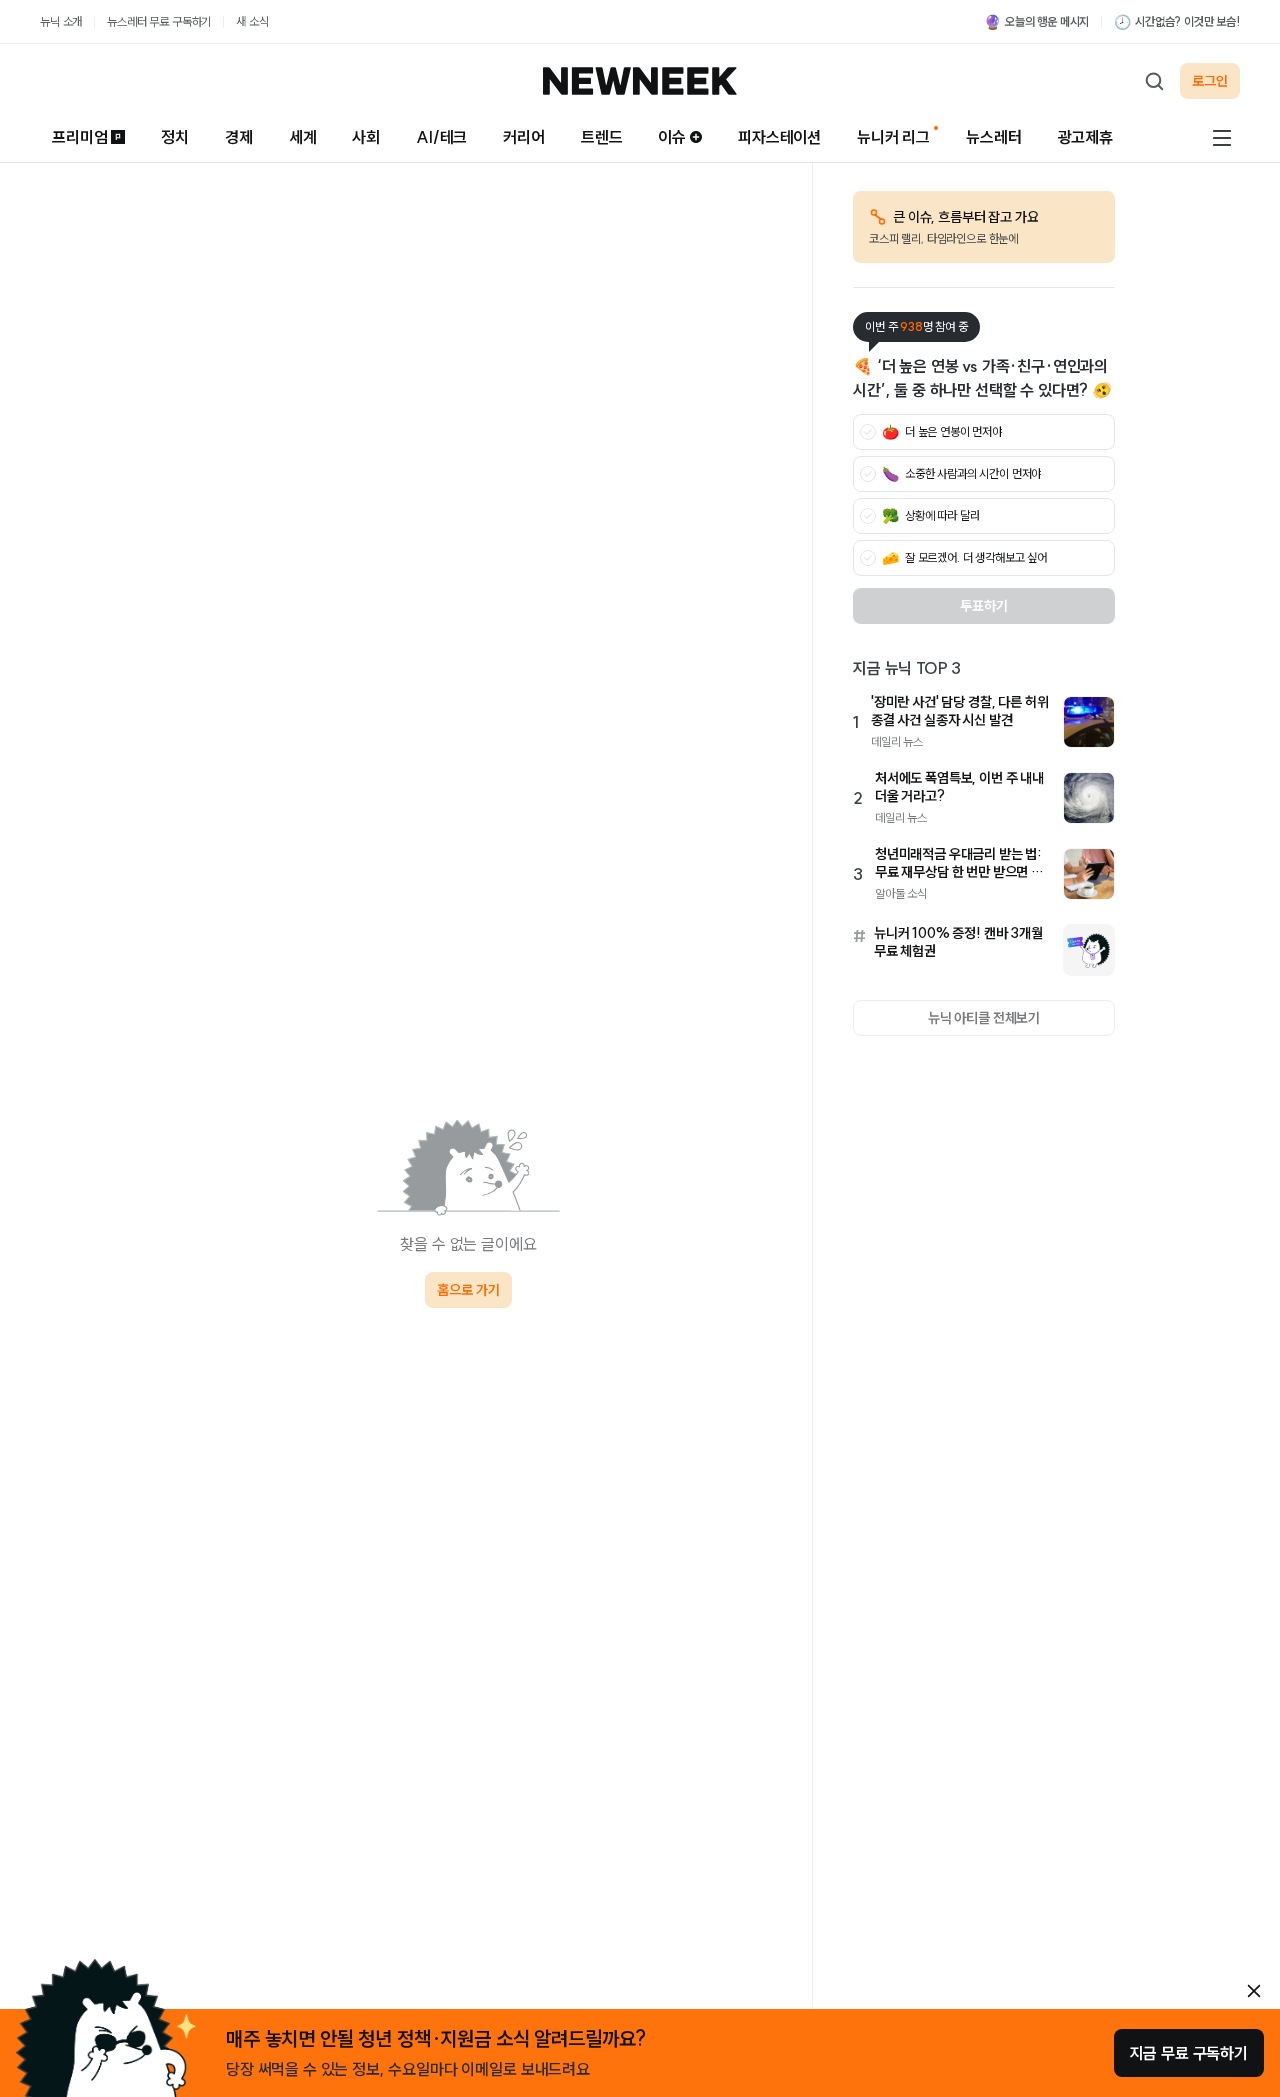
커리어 (524, 137)
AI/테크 (441, 137)
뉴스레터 (993, 137)
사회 (366, 137)
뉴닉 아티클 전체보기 (984, 1018)
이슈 (672, 137)
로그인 (1210, 81)
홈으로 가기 (468, 1290)
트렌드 (602, 137)
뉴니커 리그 (893, 137)
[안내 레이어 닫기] (1254, 1991)
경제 (239, 137)
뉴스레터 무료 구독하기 (159, 21)
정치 (175, 137)
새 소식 (252, 21)
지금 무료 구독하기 (1189, 2053)
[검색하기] (1154, 81)
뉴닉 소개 (61, 21)
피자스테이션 (779, 137)
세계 (303, 137)
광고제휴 (1085, 137)
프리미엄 (79, 137)
